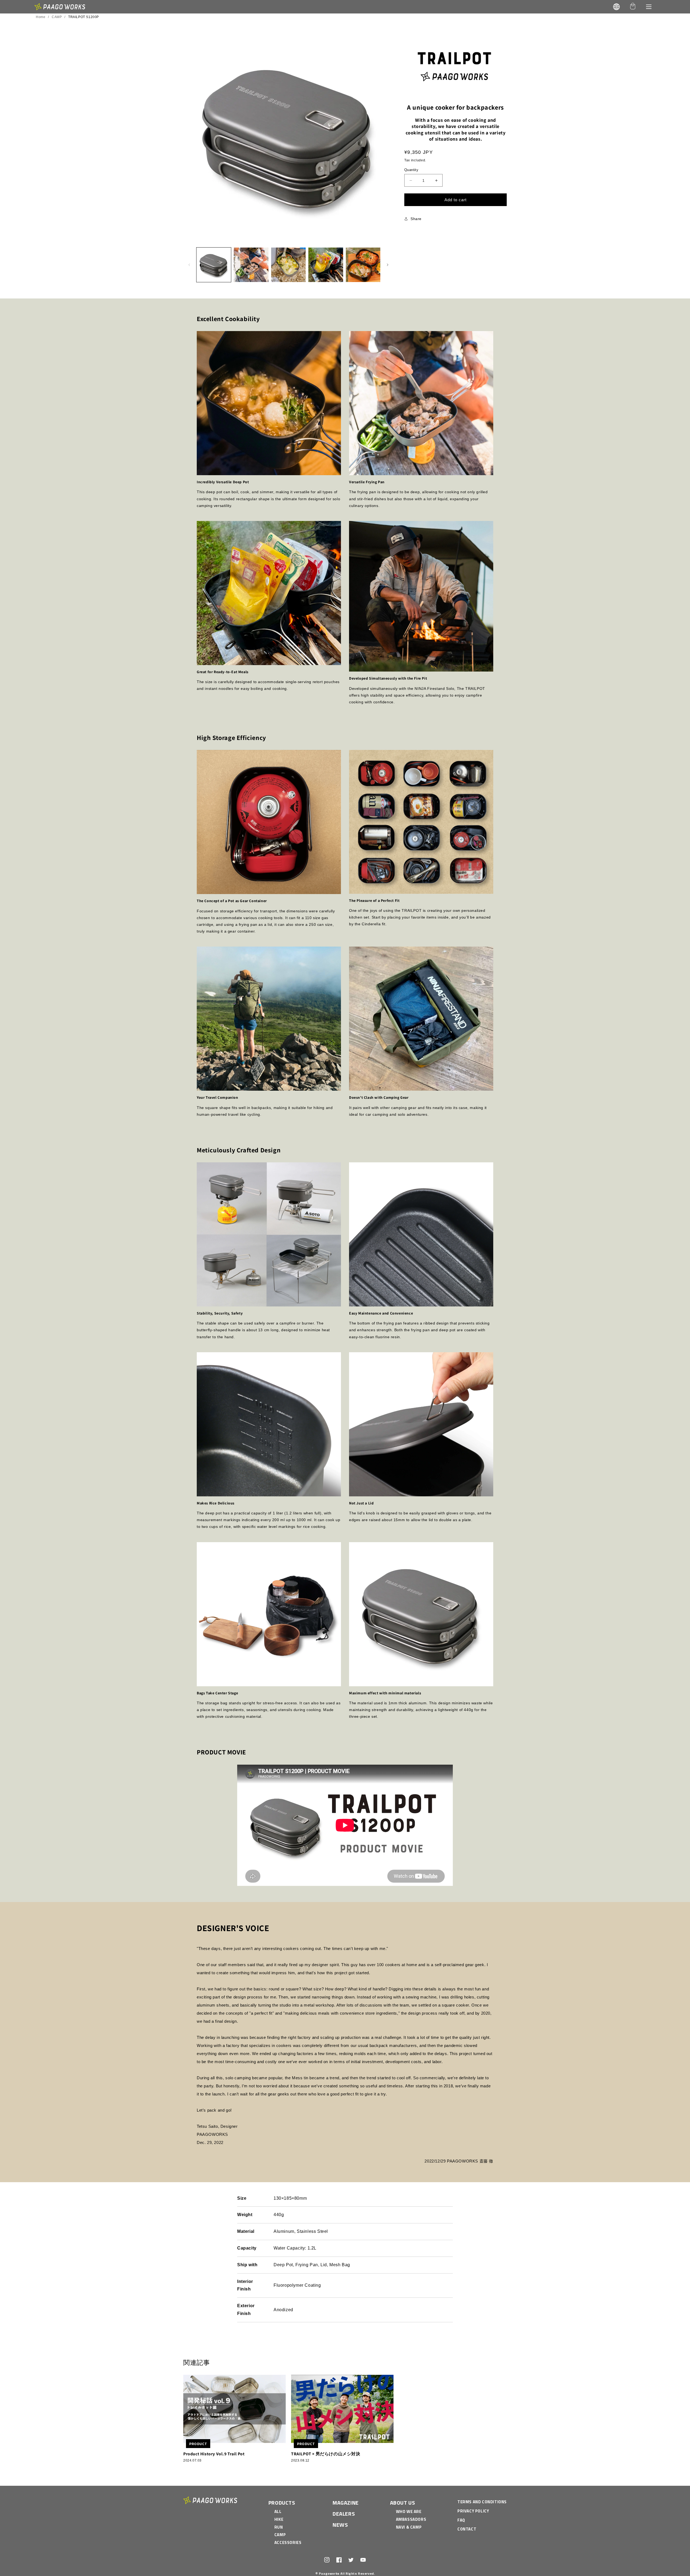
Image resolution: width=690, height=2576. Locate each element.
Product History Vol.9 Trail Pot (214, 2454)
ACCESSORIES (288, 2542)
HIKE (279, 2519)
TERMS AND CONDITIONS (482, 2502)
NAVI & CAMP (409, 2527)
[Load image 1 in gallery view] (214, 265)
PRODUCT (198, 2444)
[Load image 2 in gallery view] (251, 265)
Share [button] (416, 219)
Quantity (411, 170)
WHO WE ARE (409, 2511)
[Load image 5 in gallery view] (363, 265)
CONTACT (467, 2529)
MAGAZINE (346, 2503)
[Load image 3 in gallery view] (288, 265)
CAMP (57, 17)
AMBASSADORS (411, 2519)
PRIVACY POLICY (473, 2511)
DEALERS (344, 2514)
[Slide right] (388, 265)
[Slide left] (189, 265)
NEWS (340, 2525)
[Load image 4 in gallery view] (326, 265)
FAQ (461, 2520)
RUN (279, 2527)
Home (41, 17)
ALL (278, 2511)
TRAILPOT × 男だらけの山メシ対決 (326, 2454)
